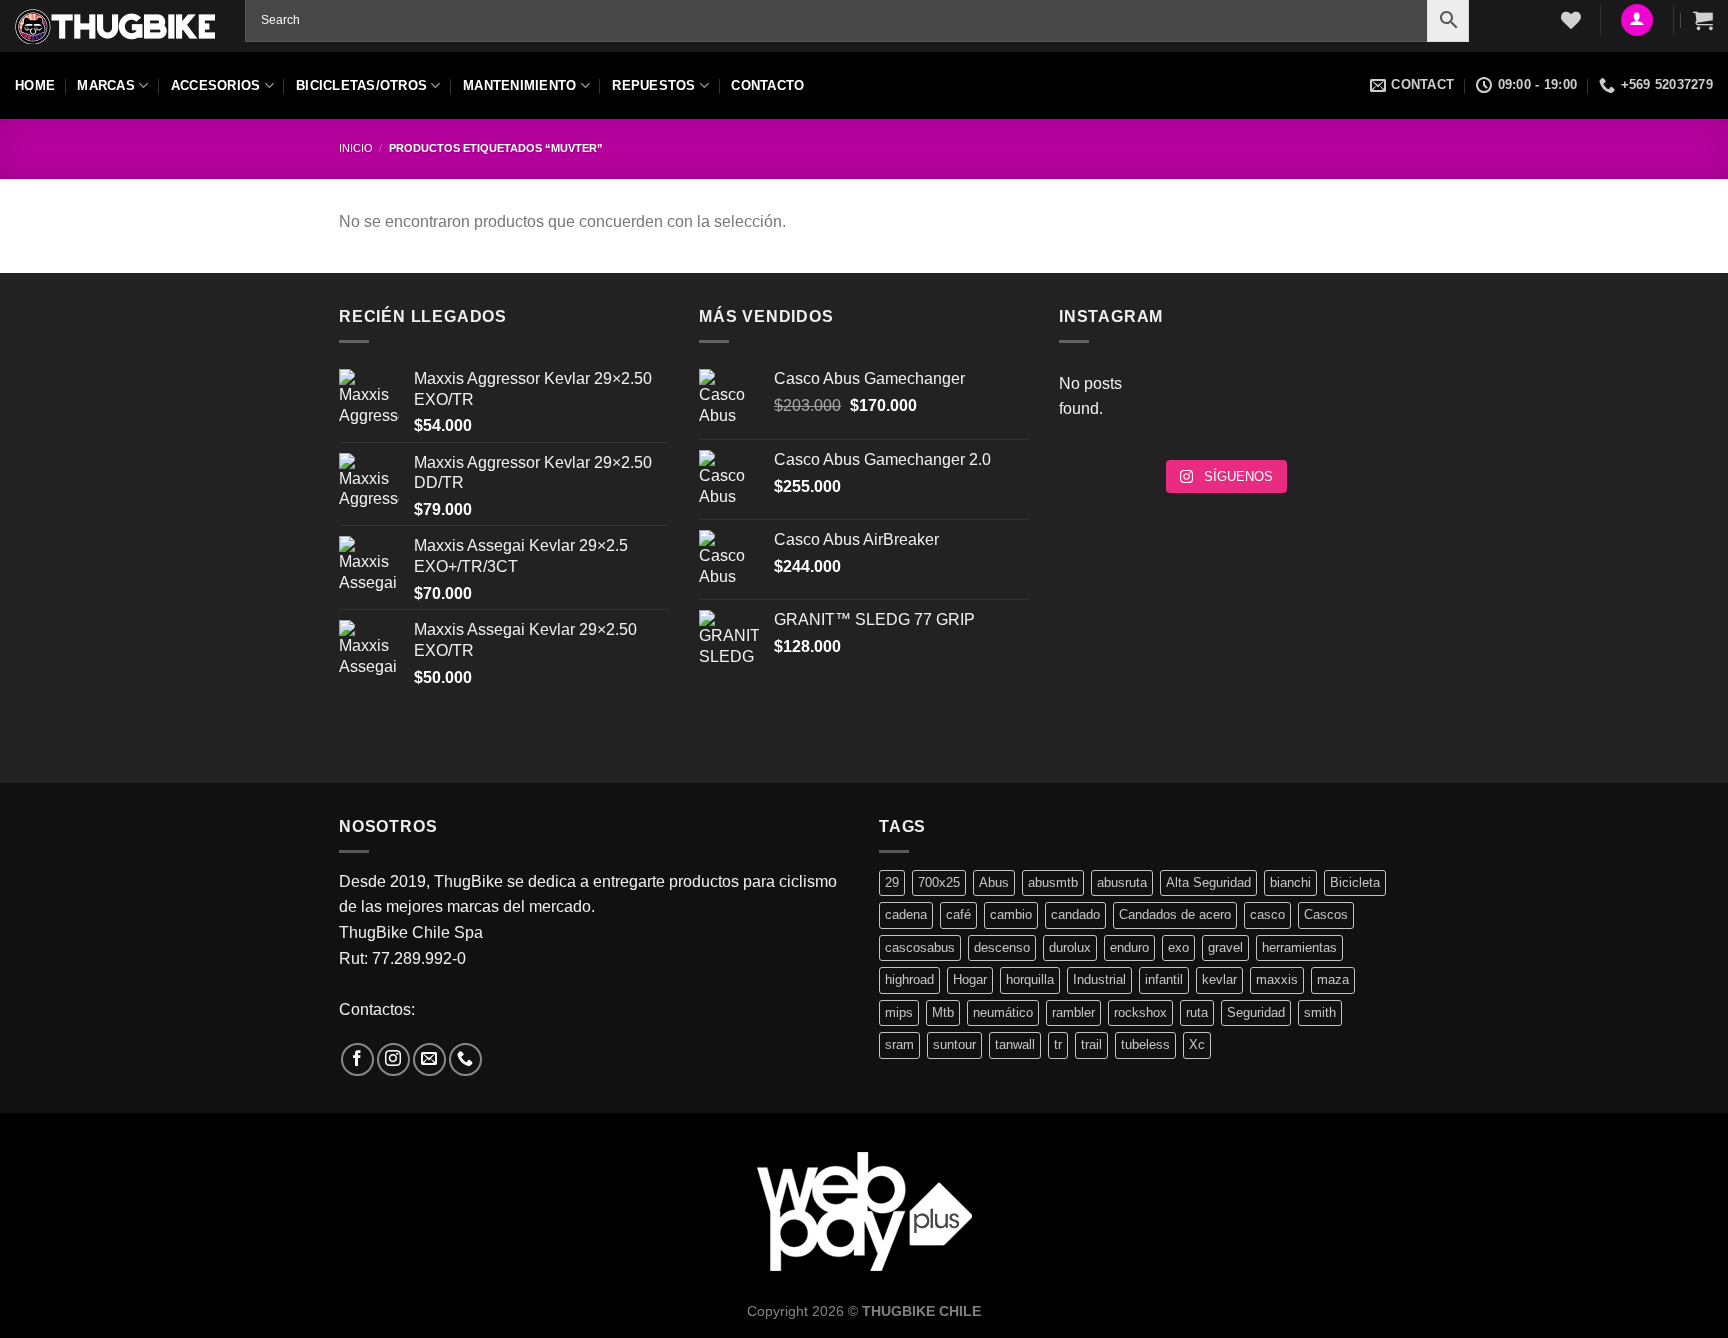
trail (1091, 1044)
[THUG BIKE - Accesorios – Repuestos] (115, 26)
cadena (906, 914)
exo (1178, 947)
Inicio (356, 148)
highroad (909, 979)
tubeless (1145, 1044)
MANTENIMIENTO (519, 85)
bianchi (1290, 882)
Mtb (943, 1012)
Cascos (1326, 914)
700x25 (939, 882)
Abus (994, 882)
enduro (1129, 947)
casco (1267, 914)
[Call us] (465, 1059)
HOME (35, 85)
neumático (1003, 1012)
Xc (1197, 1044)
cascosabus (920, 947)
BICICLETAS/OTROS (361, 85)
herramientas (1299, 947)
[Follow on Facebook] (357, 1059)
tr (1058, 1044)
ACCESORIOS (216, 85)
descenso (1002, 947)
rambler (1073, 1012)
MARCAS (106, 85)
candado (1075, 914)
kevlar (1219, 979)
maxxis (1277, 979)
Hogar (970, 979)
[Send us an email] (429, 1059)
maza (1333, 979)
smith (1320, 1012)
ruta (1197, 1012)
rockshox (1140, 1012)
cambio (1011, 914)
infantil (1164, 979)
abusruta (1122, 882)
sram (899, 1044)
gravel (1225, 947)
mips (899, 1012)
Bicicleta (1355, 882)
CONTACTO (767, 85)
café (958, 914)
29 (892, 882)
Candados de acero (1175, 914)
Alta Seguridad (1208, 882)
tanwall (1015, 1044)
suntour (954, 1044)
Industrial (1099, 979)
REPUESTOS (653, 85)
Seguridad (1256, 1012)
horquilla (1030, 979)
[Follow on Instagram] (393, 1059)
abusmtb (1053, 882)
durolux (1070, 947)
